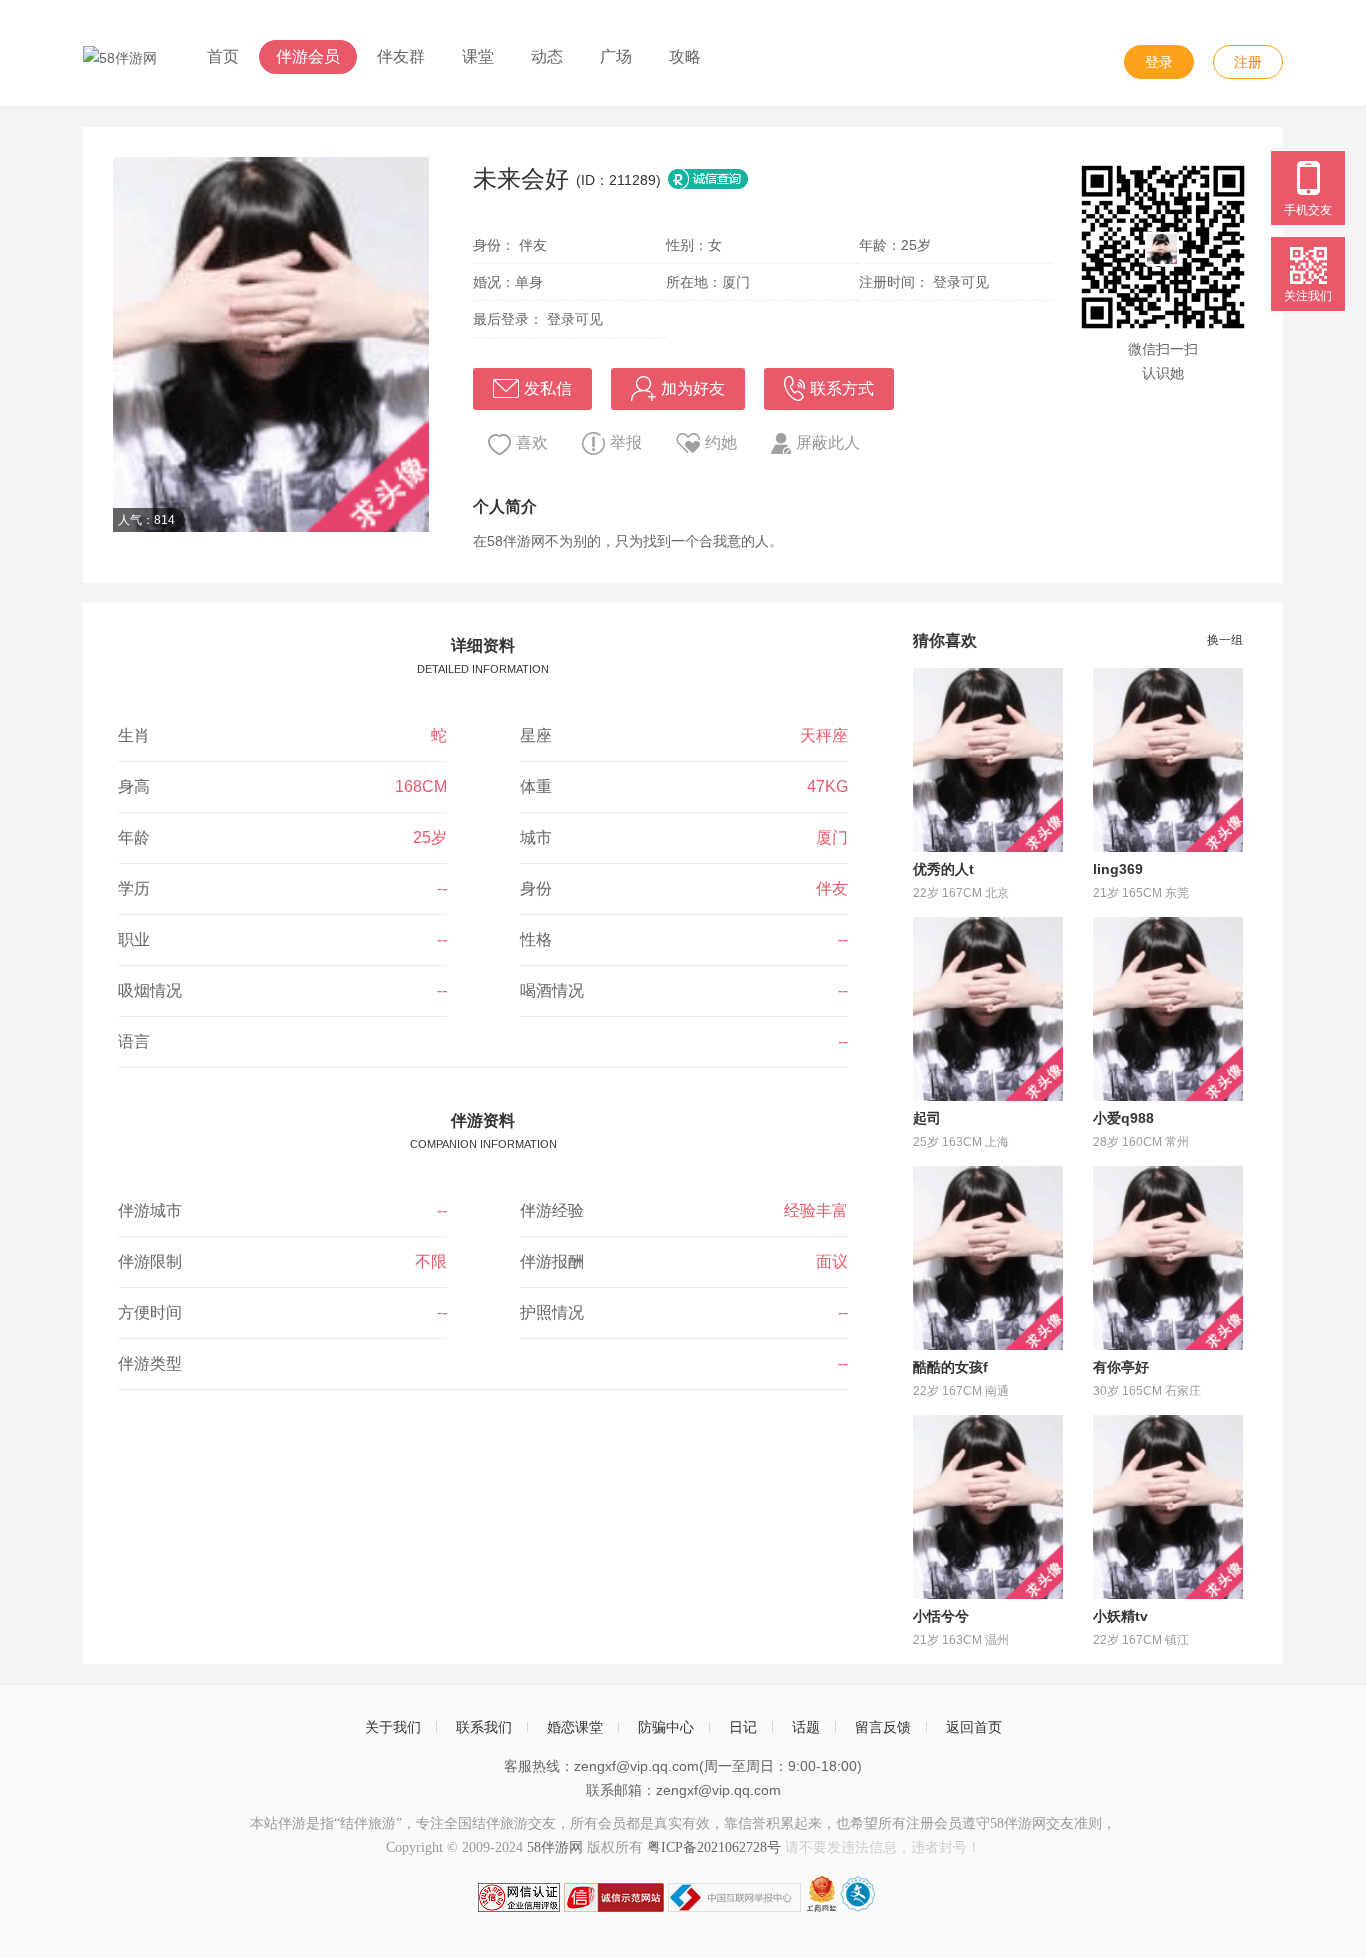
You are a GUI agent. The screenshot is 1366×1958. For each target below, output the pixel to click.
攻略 (685, 56)
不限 (431, 1261)
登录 (1159, 62)
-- (442, 888)
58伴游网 (555, 1847)
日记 (743, 1727)
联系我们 (484, 1727)
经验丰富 (816, 1210)
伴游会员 (308, 56)
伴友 (832, 888)
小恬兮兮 (941, 1616)
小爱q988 (1123, 1118)
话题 (806, 1727)
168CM (421, 786)
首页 (223, 56)
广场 (616, 56)
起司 (927, 1118)
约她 (721, 442)
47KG (827, 786)
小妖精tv (1120, 1616)
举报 (626, 442)
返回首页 (974, 1727)
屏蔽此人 (828, 442)
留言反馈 (883, 1727)
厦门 (832, 837)
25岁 (430, 837)
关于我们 (393, 1727)
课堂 (478, 56)
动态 (547, 56)
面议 (832, 1261)
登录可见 (961, 282)
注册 (1248, 62)
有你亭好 (1121, 1367)
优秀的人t (943, 869)
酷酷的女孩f (950, 1367)
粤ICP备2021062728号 (714, 1847)
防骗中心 (666, 1727)
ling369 (1118, 869)
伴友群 (401, 56)
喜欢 (532, 442)
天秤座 (824, 735)
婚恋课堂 (575, 1727)
